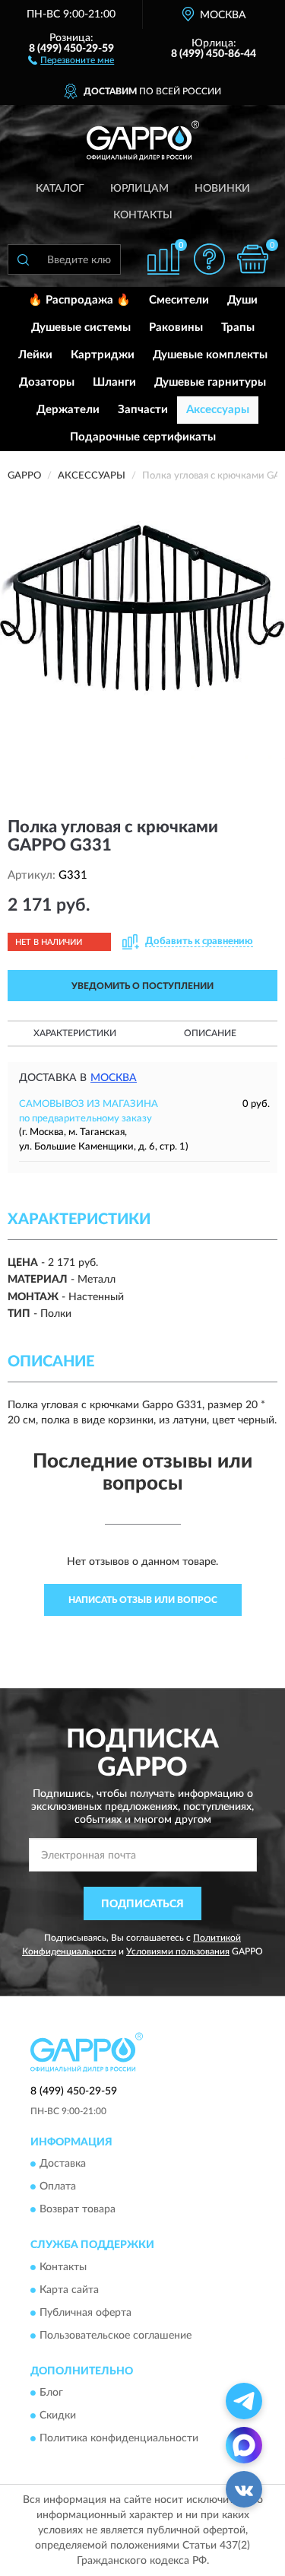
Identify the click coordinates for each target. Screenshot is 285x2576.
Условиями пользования (178, 1951)
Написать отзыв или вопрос (143, 1600)
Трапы (238, 328)
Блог (51, 2393)
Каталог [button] (60, 189)
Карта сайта (69, 2290)
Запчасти (143, 410)
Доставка (63, 2164)
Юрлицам (139, 189)
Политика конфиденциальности (119, 2438)
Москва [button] (114, 1078)
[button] (71, 59)
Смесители (179, 300)
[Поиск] (23, 259)
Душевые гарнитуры (210, 382)
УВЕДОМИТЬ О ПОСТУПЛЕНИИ (142, 986)
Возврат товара (78, 2210)
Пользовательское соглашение (116, 2336)
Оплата (58, 2187)
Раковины (176, 328)
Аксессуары (218, 410)
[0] (252, 259)
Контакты (143, 215)
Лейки (35, 355)
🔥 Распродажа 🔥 (79, 300)
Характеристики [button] (75, 1033)
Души (242, 300)
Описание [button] (210, 1033)
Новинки (222, 189)
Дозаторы (47, 382)
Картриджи (103, 355)
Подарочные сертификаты (143, 437)
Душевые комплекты (210, 355)
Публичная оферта (85, 2313)
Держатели (68, 410)
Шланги (114, 382)
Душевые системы (81, 328)
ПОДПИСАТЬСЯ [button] (142, 1904)
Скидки (58, 2415)
